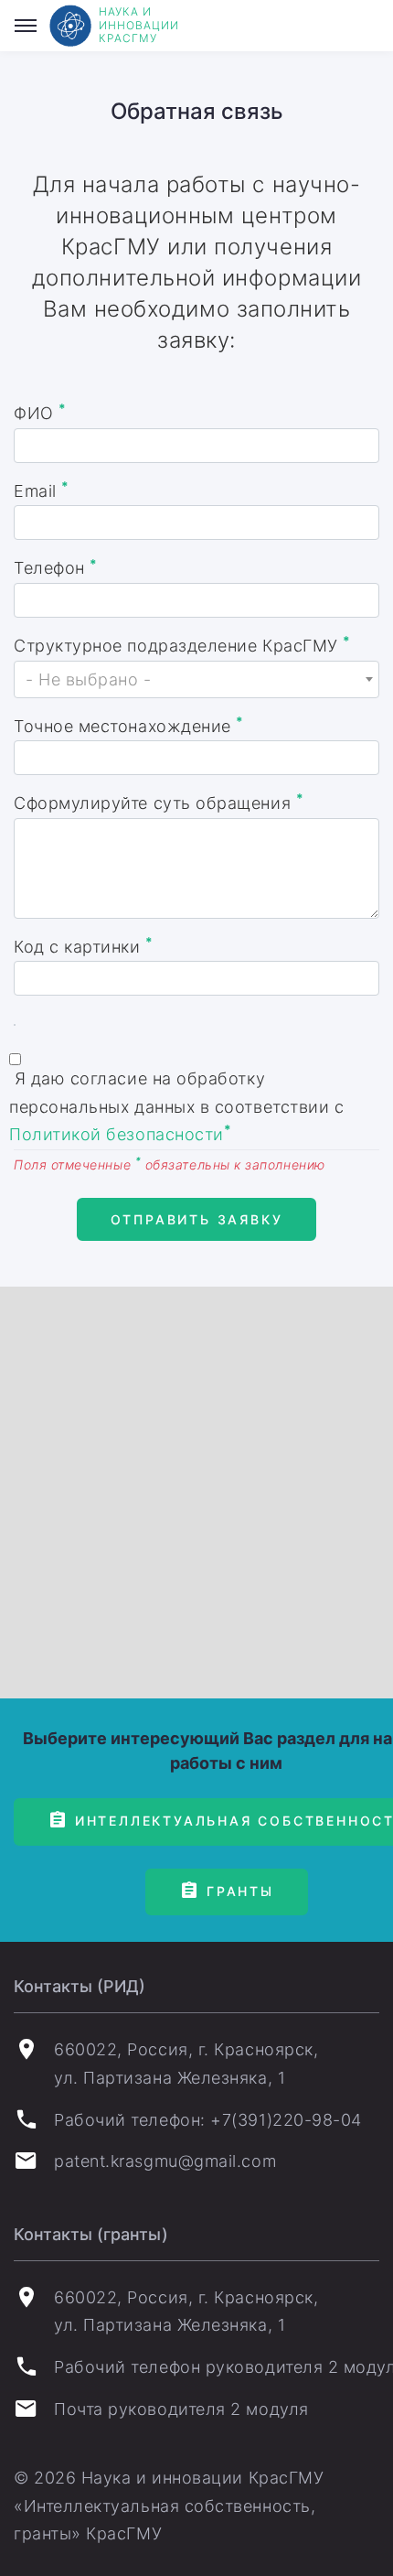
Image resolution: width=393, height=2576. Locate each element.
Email (42, 490)
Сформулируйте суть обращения (159, 802)
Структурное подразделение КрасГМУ (182, 644)
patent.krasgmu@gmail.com (165, 2161)
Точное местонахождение (129, 725)
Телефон (56, 567)
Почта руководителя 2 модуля (181, 2409)
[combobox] (196, 679)
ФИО (40, 412)
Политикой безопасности (120, 1133)
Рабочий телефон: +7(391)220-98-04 (208, 2120)
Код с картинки (84, 945)
